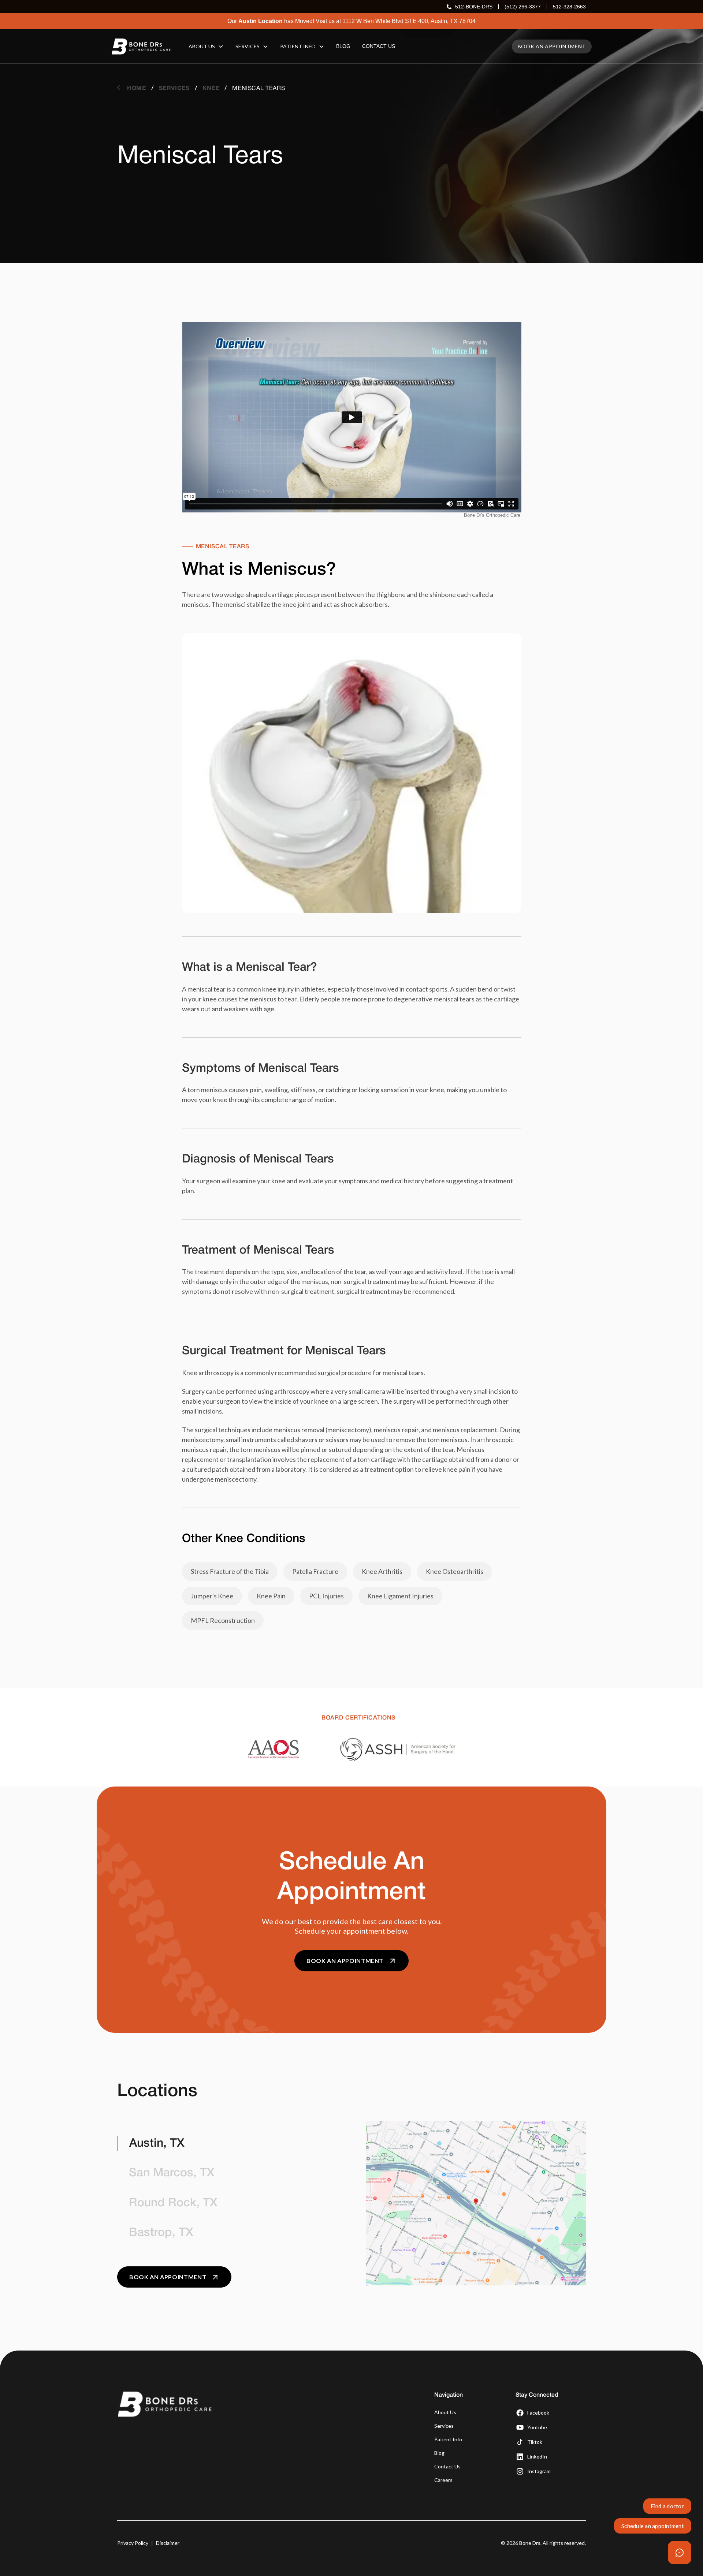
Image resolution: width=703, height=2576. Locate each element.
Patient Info (448, 2439)
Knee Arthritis (382, 1571)
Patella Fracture (315, 1571)
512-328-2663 (569, 7)
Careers (443, 2480)
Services (444, 2426)
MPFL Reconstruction (223, 1620)
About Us (445, 2412)
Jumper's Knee (212, 1596)
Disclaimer (168, 2543)
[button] (206, 46)
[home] (141, 46)
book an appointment (552, 46)
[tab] (227, 2144)
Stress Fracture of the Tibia (230, 1571)
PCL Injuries (326, 1596)
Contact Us (447, 2466)
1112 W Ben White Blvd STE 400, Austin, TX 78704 (409, 21)
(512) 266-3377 (523, 7)
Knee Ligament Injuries (400, 1596)
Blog (439, 2453)
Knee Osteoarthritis (455, 1571)
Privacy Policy (133, 2543)
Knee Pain (271, 1596)
